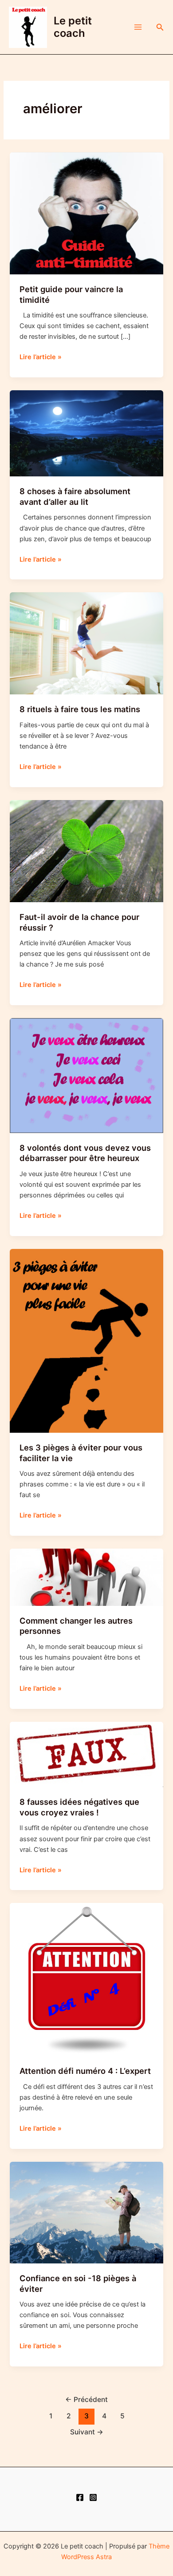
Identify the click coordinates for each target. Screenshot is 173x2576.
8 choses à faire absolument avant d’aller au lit (75, 496)
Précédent (86, 2400)
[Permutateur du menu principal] (138, 27)
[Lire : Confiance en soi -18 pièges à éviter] (86, 2212)
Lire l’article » (41, 357)
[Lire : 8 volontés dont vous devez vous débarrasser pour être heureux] (86, 1075)
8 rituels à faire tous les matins (80, 709)
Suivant (87, 2432)
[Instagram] (93, 2497)
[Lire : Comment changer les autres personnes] (86, 1577)
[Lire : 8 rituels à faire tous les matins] (86, 643)
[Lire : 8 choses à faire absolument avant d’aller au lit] (86, 433)
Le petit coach (73, 27)
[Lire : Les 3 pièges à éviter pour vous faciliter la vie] (86, 1340)
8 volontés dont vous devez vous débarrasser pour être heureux (85, 1153)
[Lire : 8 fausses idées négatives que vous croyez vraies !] (86, 1754)
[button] (160, 27)
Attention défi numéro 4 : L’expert (85, 2071)
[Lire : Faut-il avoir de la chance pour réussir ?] (86, 851)
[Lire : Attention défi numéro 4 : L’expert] (86, 1979)
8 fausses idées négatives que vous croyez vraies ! (79, 1807)
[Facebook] (80, 2497)
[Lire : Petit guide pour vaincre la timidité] (86, 213)
